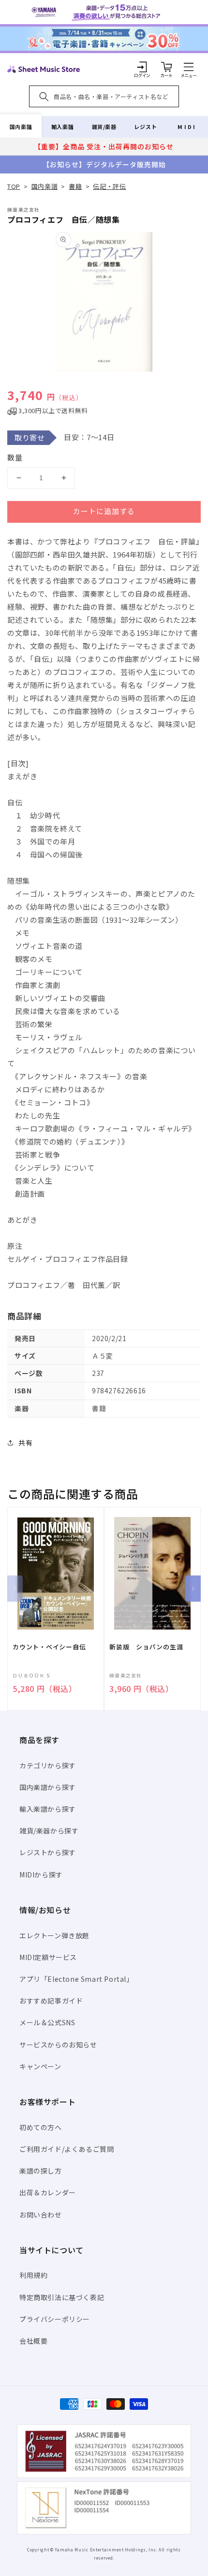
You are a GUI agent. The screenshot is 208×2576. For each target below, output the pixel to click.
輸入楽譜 (62, 127)
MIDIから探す (41, 1875)
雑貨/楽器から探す (49, 1831)
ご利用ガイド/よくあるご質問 (67, 2149)
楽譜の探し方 (41, 2171)
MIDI (187, 127)
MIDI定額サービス (48, 1957)
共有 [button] (25, 1443)
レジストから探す (48, 1852)
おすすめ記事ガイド (51, 2001)
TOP (14, 186)
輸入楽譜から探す (48, 1809)
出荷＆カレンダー (48, 2192)
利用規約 (33, 2275)
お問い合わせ (41, 2215)
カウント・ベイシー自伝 (49, 1647)
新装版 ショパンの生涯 (146, 1647)
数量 (15, 457)
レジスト (146, 127)
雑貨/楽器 (104, 127)
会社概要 (33, 2341)
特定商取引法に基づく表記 (62, 2297)
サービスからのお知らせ (58, 2045)
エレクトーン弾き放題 (54, 1935)
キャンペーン (40, 2066)
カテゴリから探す (48, 1765)
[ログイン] (142, 67)
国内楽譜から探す (48, 1787)
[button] (189, 67)
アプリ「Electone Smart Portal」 (76, 1979)
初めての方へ (41, 2127)
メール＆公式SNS (47, 2022)
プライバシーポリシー (55, 2319)
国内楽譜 (21, 127)
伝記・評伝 (109, 186)
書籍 (75, 186)
